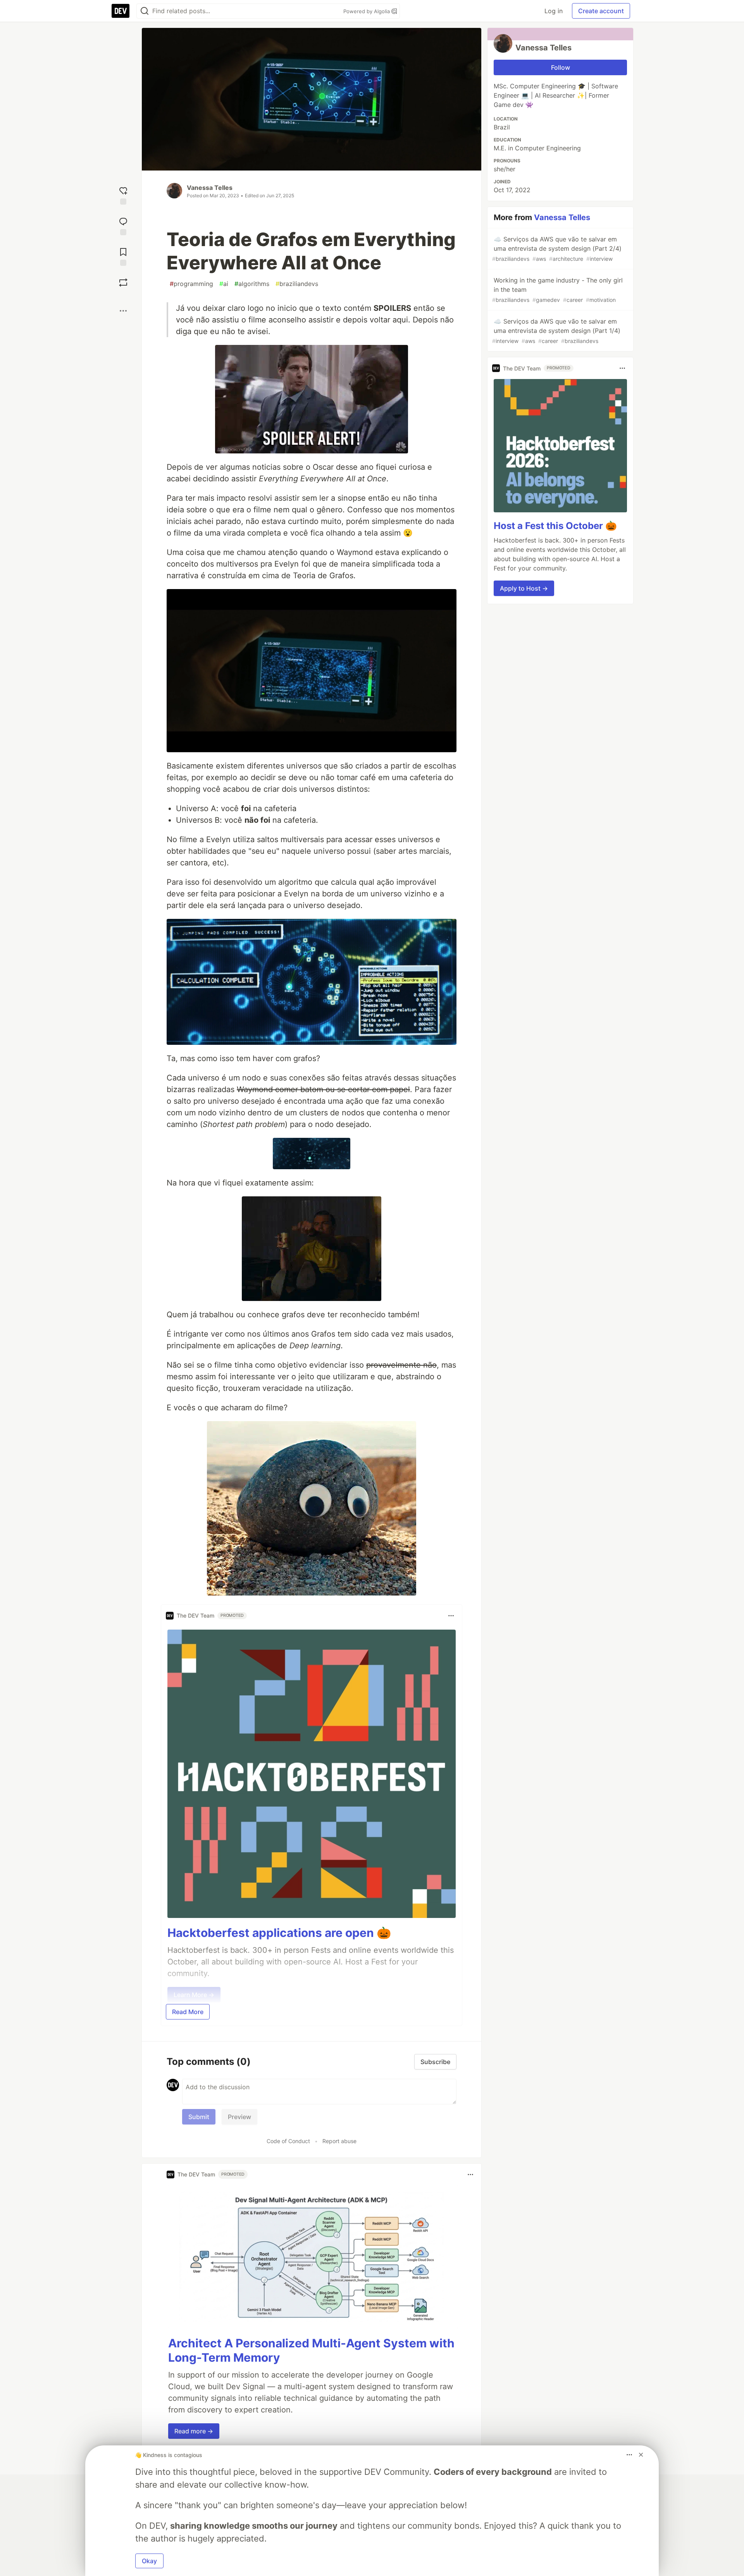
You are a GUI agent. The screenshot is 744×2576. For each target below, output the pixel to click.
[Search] (145, 11)
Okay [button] (149, 2561)
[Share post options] (123, 311)
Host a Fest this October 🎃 (555, 526)
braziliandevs (297, 284)
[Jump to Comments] (123, 225)
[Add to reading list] (123, 256)
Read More (188, 2012)
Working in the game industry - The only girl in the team (557, 290)
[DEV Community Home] (121, 11)
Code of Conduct (288, 2141)
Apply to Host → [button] (524, 588)
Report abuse (339, 2141)
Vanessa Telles (210, 188)
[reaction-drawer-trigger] (123, 195)
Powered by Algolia (367, 11)
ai (224, 284)
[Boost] (123, 283)
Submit (199, 2117)
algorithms (252, 284)
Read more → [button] (194, 2431)
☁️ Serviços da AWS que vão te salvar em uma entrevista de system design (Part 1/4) (556, 331)
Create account (601, 11)
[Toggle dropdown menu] (451, 1616)
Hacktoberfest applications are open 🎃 (279, 1933)
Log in (554, 11)
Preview (239, 2117)
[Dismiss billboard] (641, 2455)
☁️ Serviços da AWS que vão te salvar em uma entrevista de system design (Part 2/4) (557, 249)
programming (191, 284)
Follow (561, 67)
